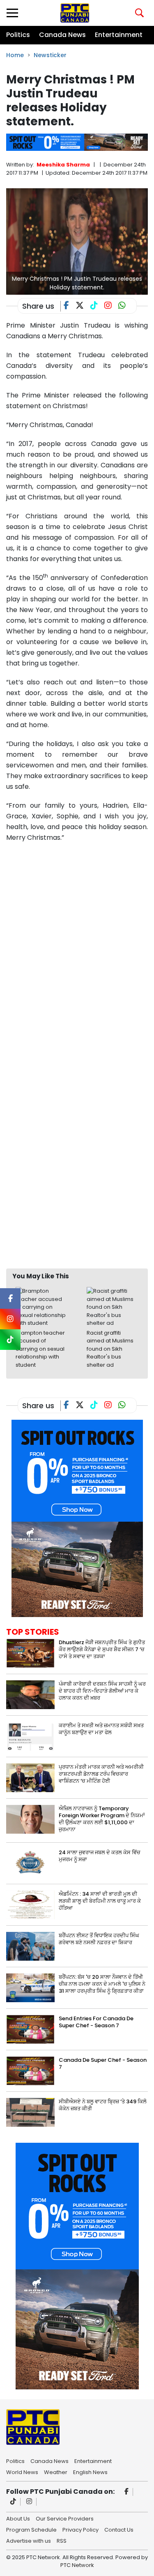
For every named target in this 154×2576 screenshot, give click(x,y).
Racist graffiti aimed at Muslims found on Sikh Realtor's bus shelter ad (110, 1349)
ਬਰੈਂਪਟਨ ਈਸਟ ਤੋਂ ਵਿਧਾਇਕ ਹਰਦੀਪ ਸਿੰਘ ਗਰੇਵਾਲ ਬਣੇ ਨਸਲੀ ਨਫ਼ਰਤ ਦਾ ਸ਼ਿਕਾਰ (99, 1939)
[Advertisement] (77, 1182)
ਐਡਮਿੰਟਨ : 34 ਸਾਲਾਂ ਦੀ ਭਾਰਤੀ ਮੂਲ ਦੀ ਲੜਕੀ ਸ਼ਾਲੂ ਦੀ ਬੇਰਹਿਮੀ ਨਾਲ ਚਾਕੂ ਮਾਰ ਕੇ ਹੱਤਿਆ (100, 1901)
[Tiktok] (13, 2502)
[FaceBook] (70, 306)
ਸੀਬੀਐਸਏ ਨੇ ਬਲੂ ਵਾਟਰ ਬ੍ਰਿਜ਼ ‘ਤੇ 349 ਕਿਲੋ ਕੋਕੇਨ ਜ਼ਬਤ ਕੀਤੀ (103, 2105)
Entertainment (119, 35)
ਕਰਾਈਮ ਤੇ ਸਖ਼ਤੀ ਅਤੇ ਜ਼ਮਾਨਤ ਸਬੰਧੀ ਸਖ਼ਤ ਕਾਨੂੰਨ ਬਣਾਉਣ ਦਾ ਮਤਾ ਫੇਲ (101, 1729)
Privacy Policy (80, 2529)
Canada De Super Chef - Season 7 (103, 2063)
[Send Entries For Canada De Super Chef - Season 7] (30, 2029)
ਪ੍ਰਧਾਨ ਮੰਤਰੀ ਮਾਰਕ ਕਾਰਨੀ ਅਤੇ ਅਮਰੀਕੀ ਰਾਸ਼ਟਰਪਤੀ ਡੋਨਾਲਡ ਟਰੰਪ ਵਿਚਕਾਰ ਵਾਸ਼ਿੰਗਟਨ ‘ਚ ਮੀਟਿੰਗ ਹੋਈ (101, 1774)
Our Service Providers (65, 2518)
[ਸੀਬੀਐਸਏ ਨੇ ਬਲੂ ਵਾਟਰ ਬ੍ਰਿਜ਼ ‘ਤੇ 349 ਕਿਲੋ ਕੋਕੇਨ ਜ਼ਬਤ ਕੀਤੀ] (30, 2112)
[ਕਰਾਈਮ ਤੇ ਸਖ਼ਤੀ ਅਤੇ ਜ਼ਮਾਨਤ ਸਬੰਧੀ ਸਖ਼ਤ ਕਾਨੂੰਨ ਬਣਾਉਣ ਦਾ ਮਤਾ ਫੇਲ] (30, 1736)
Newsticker (50, 55)
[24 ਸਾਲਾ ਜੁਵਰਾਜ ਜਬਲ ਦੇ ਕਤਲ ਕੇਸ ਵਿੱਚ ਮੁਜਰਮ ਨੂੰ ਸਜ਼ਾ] (30, 1863)
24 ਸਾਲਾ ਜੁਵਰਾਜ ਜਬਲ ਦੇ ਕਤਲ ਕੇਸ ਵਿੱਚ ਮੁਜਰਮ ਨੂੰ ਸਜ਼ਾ (100, 1856)
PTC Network (77, 2565)
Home (15, 55)
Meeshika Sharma (63, 165)
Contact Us (119, 2529)
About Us (18, 2518)
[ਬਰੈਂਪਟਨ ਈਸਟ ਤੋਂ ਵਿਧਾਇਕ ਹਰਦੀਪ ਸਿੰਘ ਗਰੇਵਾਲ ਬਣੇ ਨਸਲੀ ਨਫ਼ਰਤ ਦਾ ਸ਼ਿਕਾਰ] (30, 1946)
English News (90, 2472)
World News (22, 2472)
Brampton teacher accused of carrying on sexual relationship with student (40, 1349)
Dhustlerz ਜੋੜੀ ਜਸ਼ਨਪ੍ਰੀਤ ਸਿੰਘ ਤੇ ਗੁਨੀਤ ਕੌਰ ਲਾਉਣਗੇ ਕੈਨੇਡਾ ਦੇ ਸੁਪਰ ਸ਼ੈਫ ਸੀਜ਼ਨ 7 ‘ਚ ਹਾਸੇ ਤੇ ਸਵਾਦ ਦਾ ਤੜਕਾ (102, 1649)
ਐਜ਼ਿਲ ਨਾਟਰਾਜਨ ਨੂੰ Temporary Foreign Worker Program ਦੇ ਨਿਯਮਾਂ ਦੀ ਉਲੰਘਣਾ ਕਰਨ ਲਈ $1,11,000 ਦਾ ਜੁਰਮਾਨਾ (102, 1819)
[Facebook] (127, 2492)
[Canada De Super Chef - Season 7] (30, 2071)
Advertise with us (29, 2540)
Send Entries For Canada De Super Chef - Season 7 (96, 2022)
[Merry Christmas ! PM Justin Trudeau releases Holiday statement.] (77, 241)
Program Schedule (31, 2529)
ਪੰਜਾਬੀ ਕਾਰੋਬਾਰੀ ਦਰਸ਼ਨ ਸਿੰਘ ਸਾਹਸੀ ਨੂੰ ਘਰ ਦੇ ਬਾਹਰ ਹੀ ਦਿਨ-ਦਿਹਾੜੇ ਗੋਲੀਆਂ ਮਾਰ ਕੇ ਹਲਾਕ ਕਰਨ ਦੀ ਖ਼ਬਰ (102, 1691)
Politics (18, 35)
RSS (62, 2540)
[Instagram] (29, 2502)
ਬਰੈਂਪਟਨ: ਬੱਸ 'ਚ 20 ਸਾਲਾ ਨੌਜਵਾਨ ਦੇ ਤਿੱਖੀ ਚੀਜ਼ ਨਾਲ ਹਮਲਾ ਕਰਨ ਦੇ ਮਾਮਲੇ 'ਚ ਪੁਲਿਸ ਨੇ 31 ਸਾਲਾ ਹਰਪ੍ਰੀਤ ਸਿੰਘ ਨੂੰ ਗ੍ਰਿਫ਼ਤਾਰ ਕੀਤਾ (102, 1984)
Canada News (62, 35)
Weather (56, 2472)
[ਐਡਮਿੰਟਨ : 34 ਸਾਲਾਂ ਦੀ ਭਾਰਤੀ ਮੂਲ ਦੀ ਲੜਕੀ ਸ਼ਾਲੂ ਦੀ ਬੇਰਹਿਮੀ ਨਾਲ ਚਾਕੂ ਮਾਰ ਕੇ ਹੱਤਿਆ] (30, 1905)
